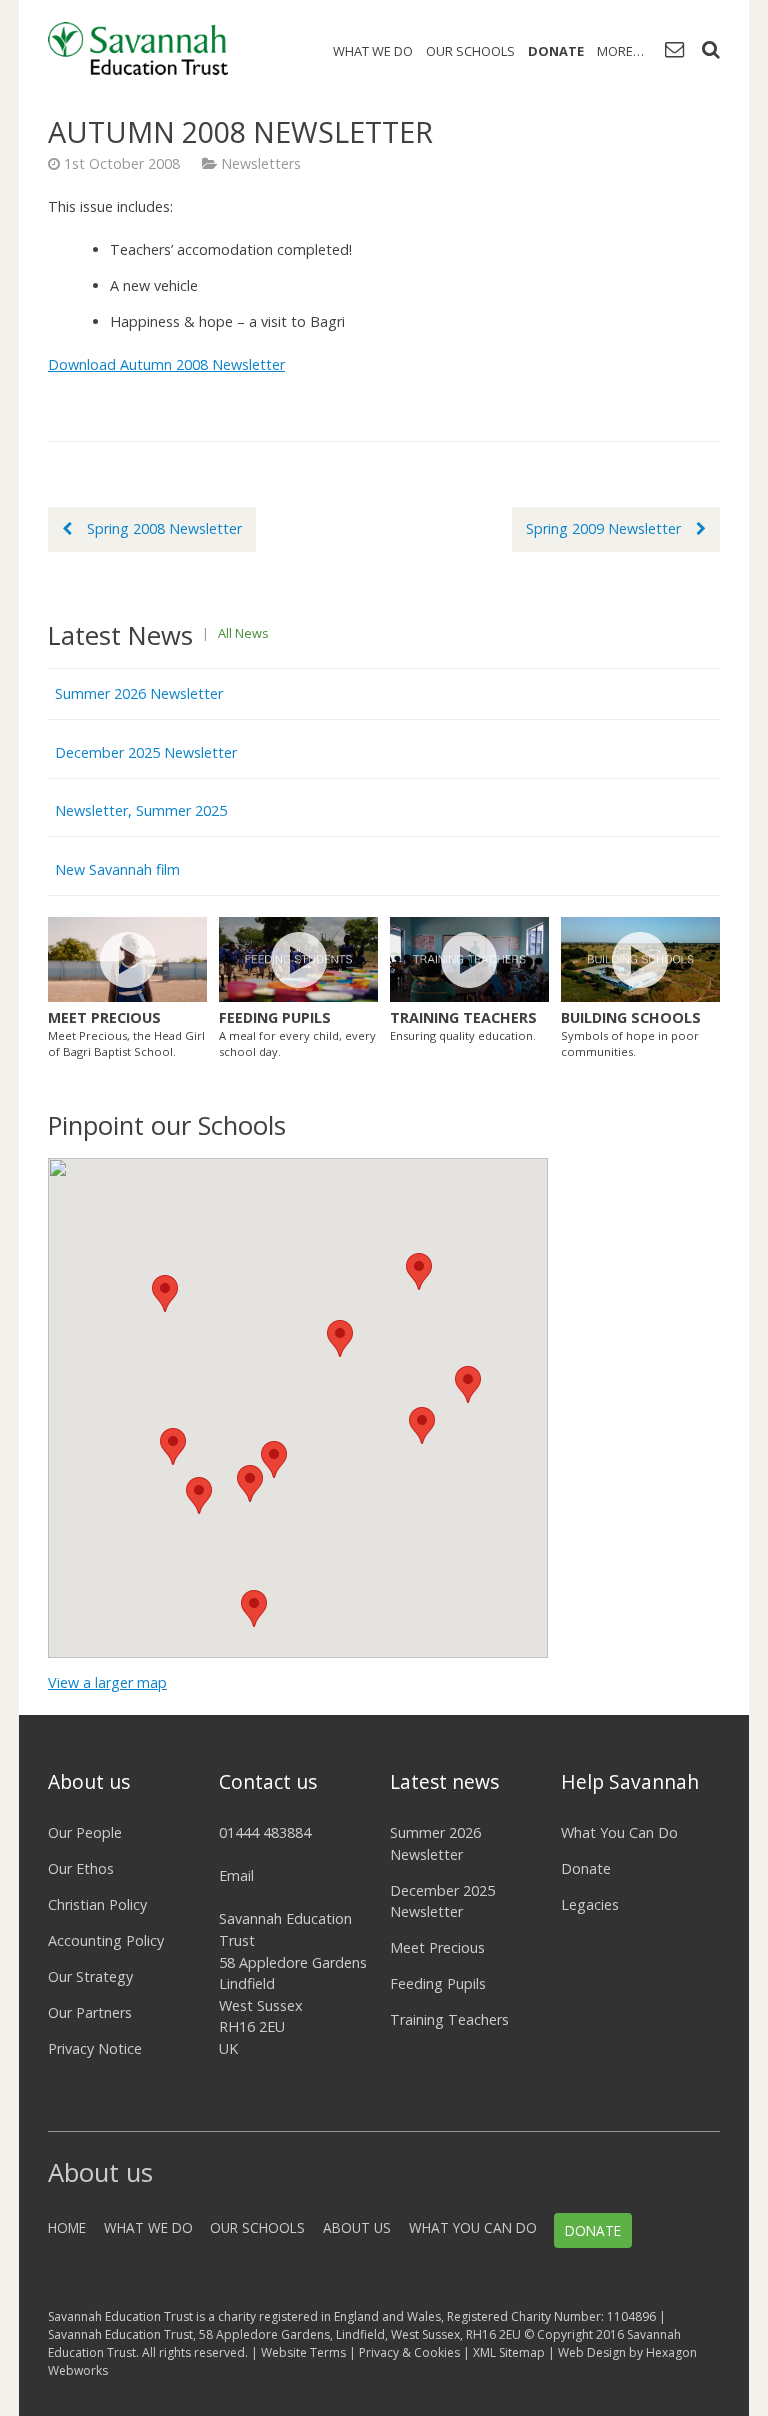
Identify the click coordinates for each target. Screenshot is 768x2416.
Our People (85, 1832)
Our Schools (470, 51)
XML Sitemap (509, 2352)
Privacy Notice (95, 2048)
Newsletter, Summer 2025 (141, 810)
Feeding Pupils (438, 1983)
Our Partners (90, 2012)
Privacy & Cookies (409, 2352)
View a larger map (107, 1682)
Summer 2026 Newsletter (139, 693)
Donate (556, 51)
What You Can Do (619, 1832)
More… (620, 51)
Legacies (590, 1904)
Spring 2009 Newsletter (603, 528)
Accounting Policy (106, 1940)
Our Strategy (90, 1976)
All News (243, 633)
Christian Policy (97, 1904)
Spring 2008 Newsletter (164, 528)
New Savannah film (117, 869)
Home (67, 2227)
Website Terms (303, 2352)
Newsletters (261, 163)
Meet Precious (437, 1947)
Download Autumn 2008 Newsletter (166, 364)
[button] (419, 1271)
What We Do (373, 51)
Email (236, 1875)
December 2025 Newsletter (146, 752)
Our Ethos (81, 1868)
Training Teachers (449, 2019)
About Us (357, 2227)
